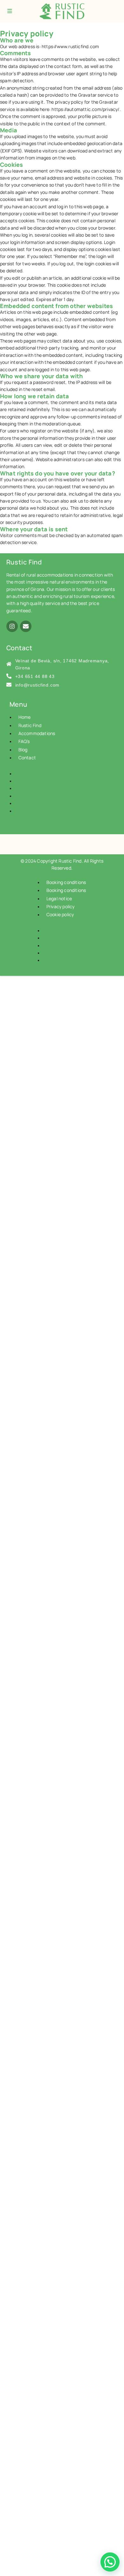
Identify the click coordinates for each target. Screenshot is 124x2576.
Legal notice (59, 898)
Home (25, 717)
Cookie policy (60, 914)
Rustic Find (30, 725)
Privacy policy (61, 906)
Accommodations (37, 733)
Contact (27, 758)
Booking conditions (66, 882)
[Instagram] (12, 626)
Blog (23, 750)
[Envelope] (26, 626)
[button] (110, 2562)
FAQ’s (24, 741)
